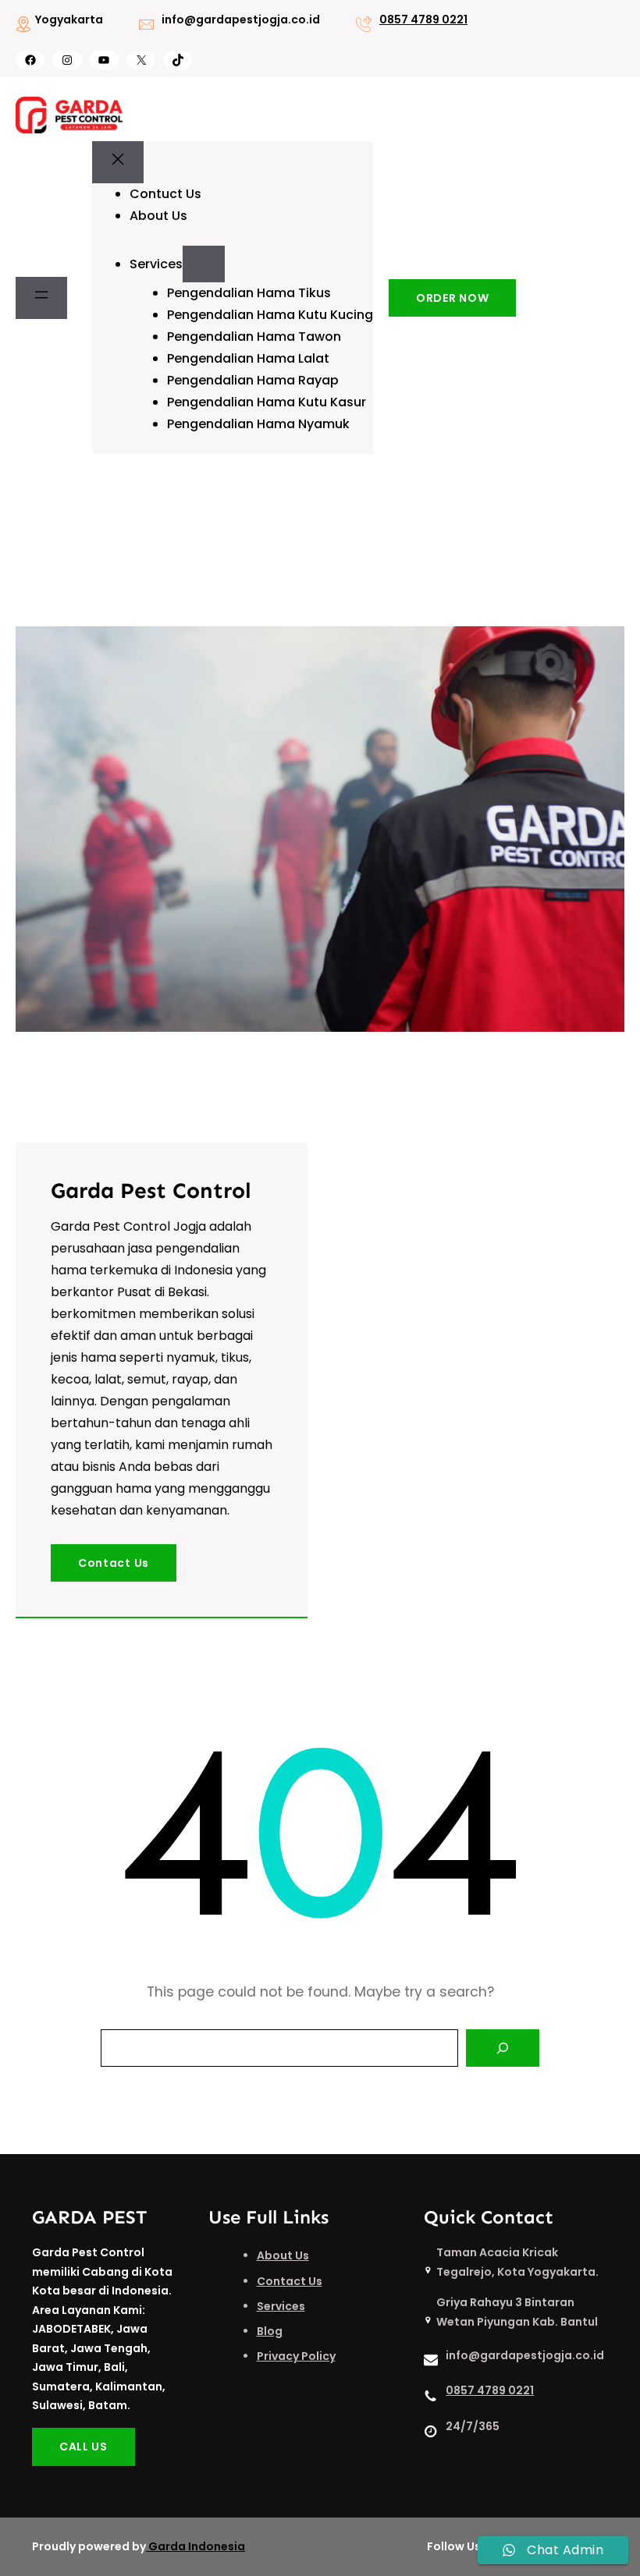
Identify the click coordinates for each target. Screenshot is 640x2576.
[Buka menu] (41, 298)
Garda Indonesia (197, 2546)
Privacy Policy (296, 2356)
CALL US (84, 2447)
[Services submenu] (204, 264)
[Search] (503, 2048)
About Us (283, 2255)
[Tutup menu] (118, 162)
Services (281, 2306)
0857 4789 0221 (423, 19)
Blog (270, 2331)
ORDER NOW (452, 298)
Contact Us (114, 1563)
